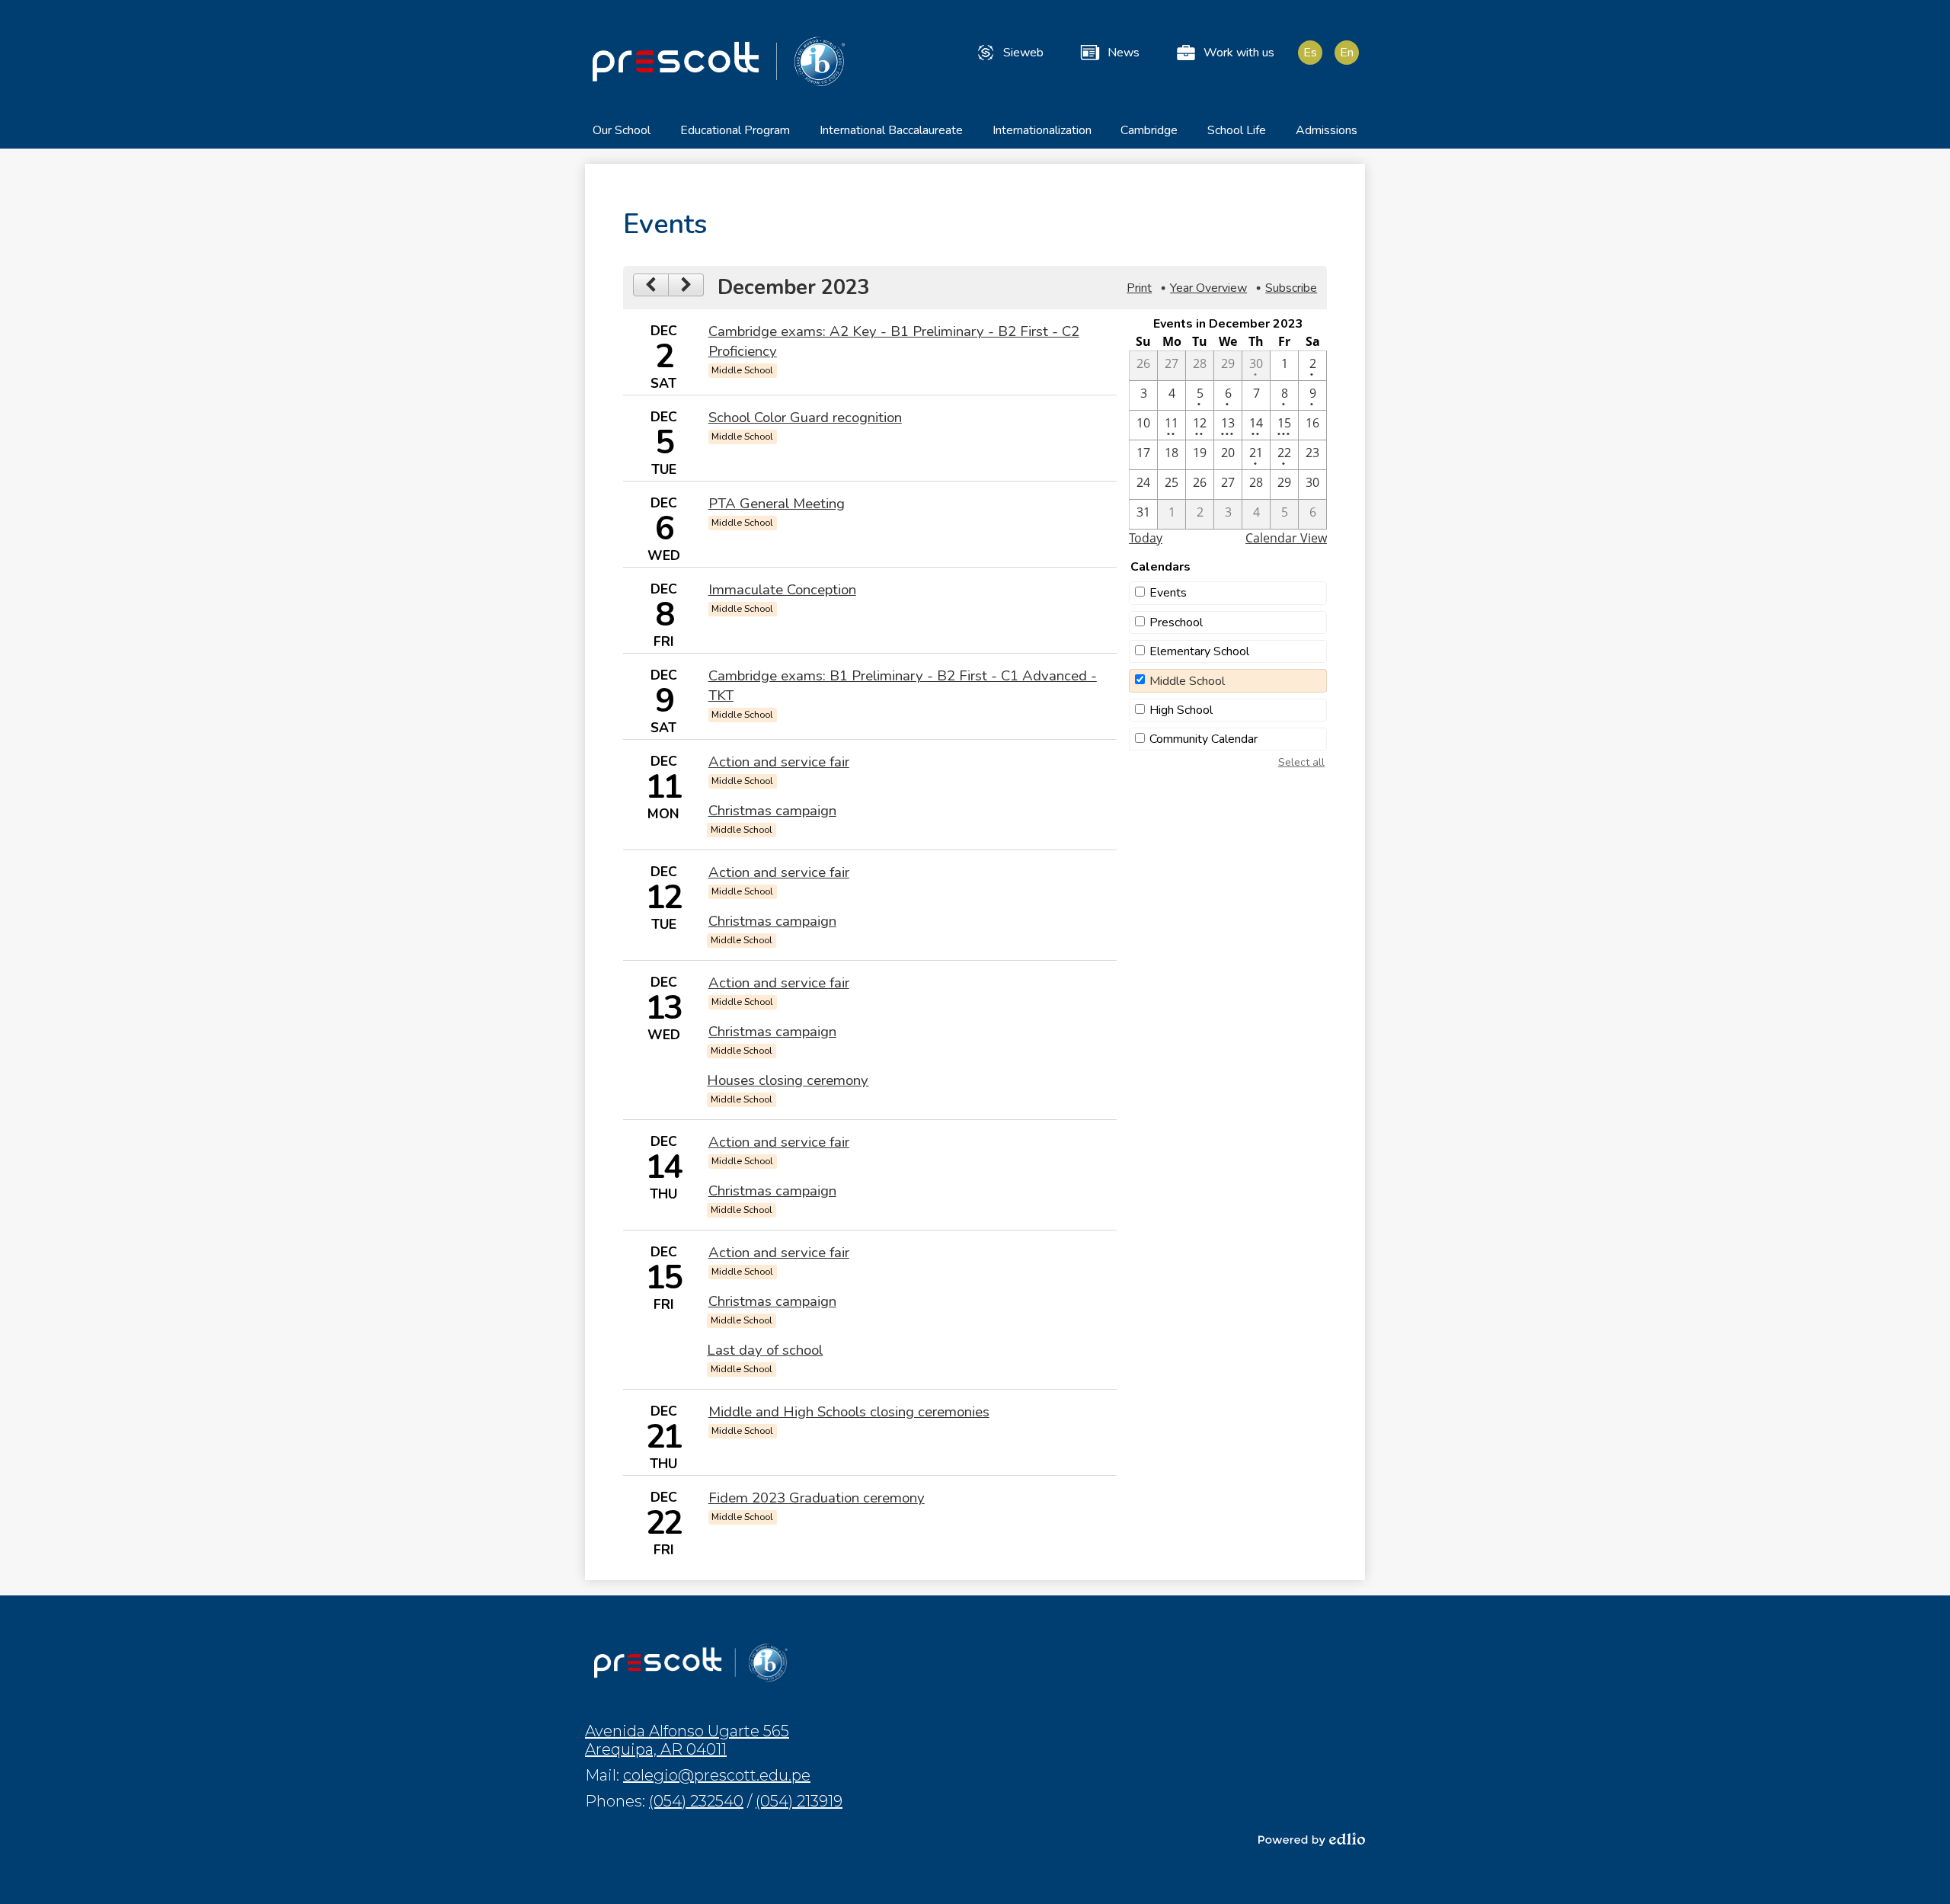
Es (1310, 53)
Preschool (1176, 622)
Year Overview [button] (1208, 288)
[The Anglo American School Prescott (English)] (718, 61)
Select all (1301, 762)
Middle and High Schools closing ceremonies (849, 1412)
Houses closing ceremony (788, 1080)
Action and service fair (779, 762)
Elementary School (1199, 651)
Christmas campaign (772, 811)
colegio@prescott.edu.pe (717, 1775)
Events (1168, 593)
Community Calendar (1204, 739)
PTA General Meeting (777, 504)
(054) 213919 (799, 1801)
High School (1181, 710)
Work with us (1239, 53)
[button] (622, 135)
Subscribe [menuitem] (1291, 288)
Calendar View (1286, 538)
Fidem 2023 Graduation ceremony (817, 1498)
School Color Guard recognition (805, 418)
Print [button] (1139, 288)
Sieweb (1023, 53)
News (1124, 53)
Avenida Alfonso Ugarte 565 (687, 1740)
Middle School (1187, 681)
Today (1146, 538)
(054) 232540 (696, 1801)
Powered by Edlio (1312, 1839)
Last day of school (765, 1350)
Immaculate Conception (782, 590)
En (1347, 53)
